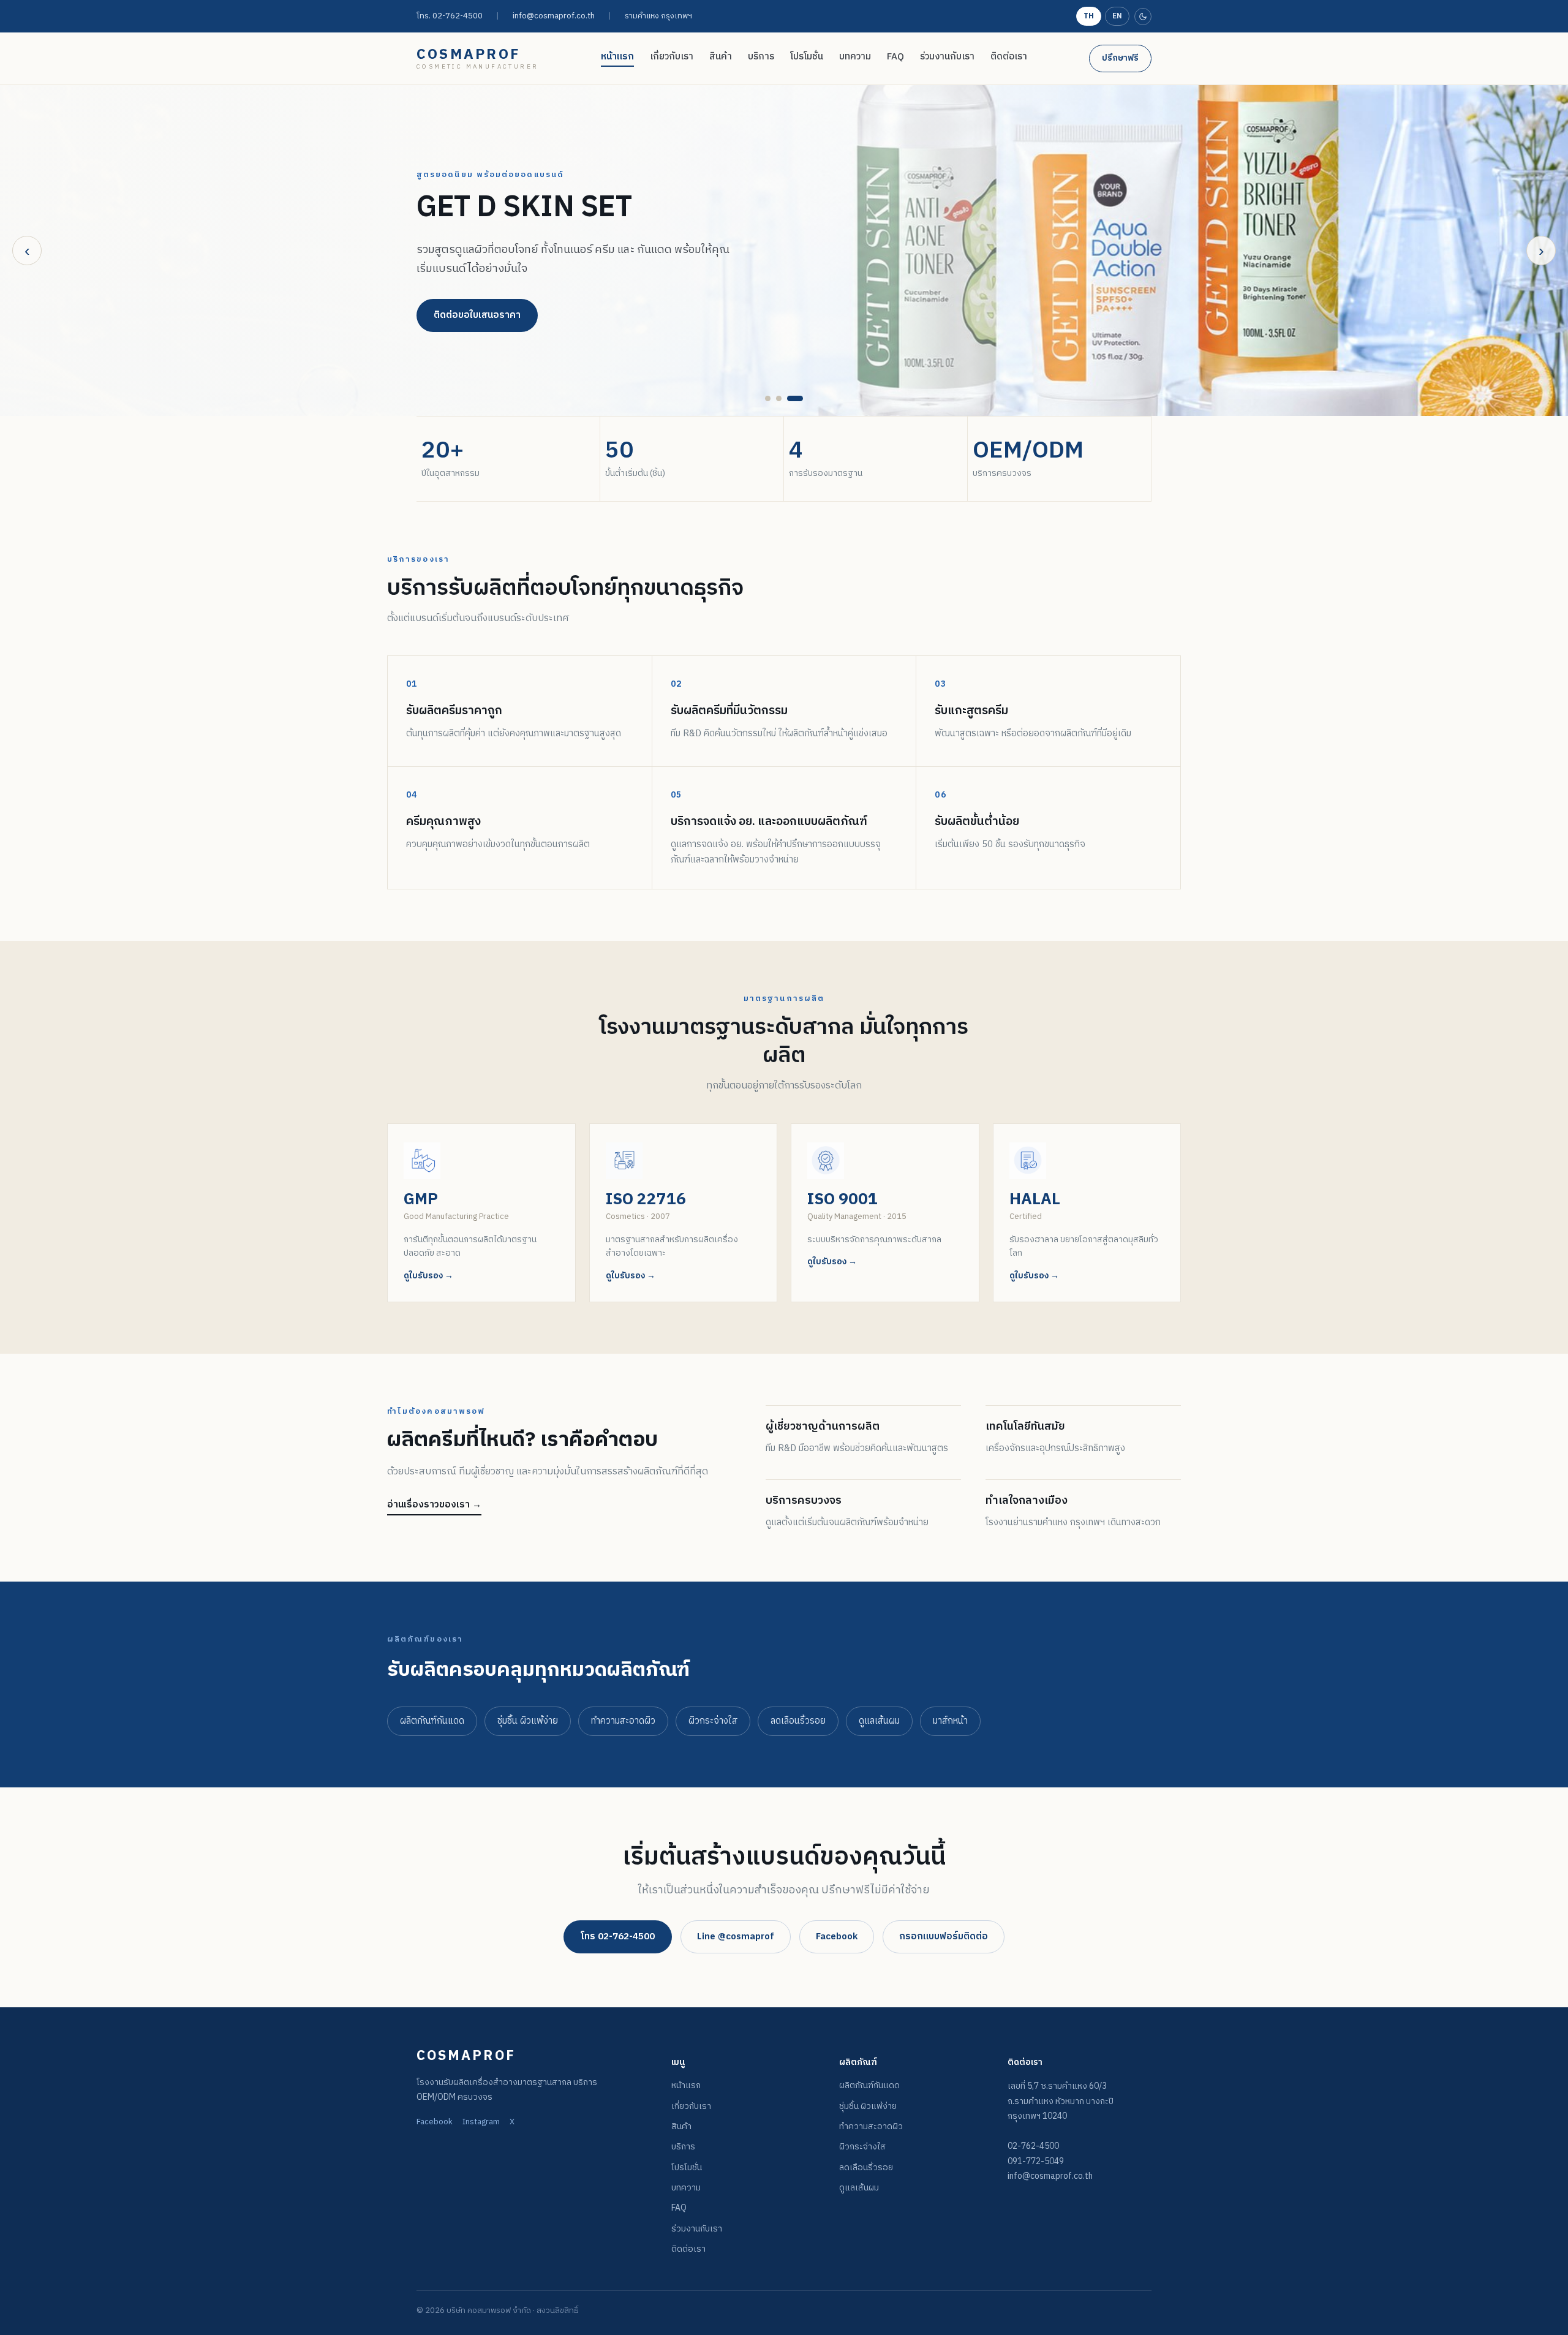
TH (1089, 16)
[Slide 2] (779, 398)
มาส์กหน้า (950, 1721)
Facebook (837, 1937)
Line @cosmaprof (736, 1937)
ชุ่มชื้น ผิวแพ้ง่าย (528, 1721)
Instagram (481, 2122)
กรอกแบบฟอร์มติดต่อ (944, 1937)
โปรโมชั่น (807, 57)
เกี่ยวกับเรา (672, 57)
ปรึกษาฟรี (1120, 58)
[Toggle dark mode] (1143, 17)
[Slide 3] (795, 398)
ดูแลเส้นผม (879, 1721)
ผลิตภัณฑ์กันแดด (432, 1721)
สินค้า (721, 57)
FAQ (895, 57)
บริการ (761, 57)
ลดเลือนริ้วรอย (798, 1721)
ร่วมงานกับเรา (947, 57)
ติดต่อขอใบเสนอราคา (477, 315)
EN (1117, 16)
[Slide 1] (768, 398)
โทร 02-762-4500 (618, 1937)
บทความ (855, 57)
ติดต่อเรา (1009, 57)
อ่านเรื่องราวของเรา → (434, 1505)
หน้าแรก (617, 57)
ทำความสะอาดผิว (623, 1721)
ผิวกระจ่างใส (713, 1721)
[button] (481, 1213)
